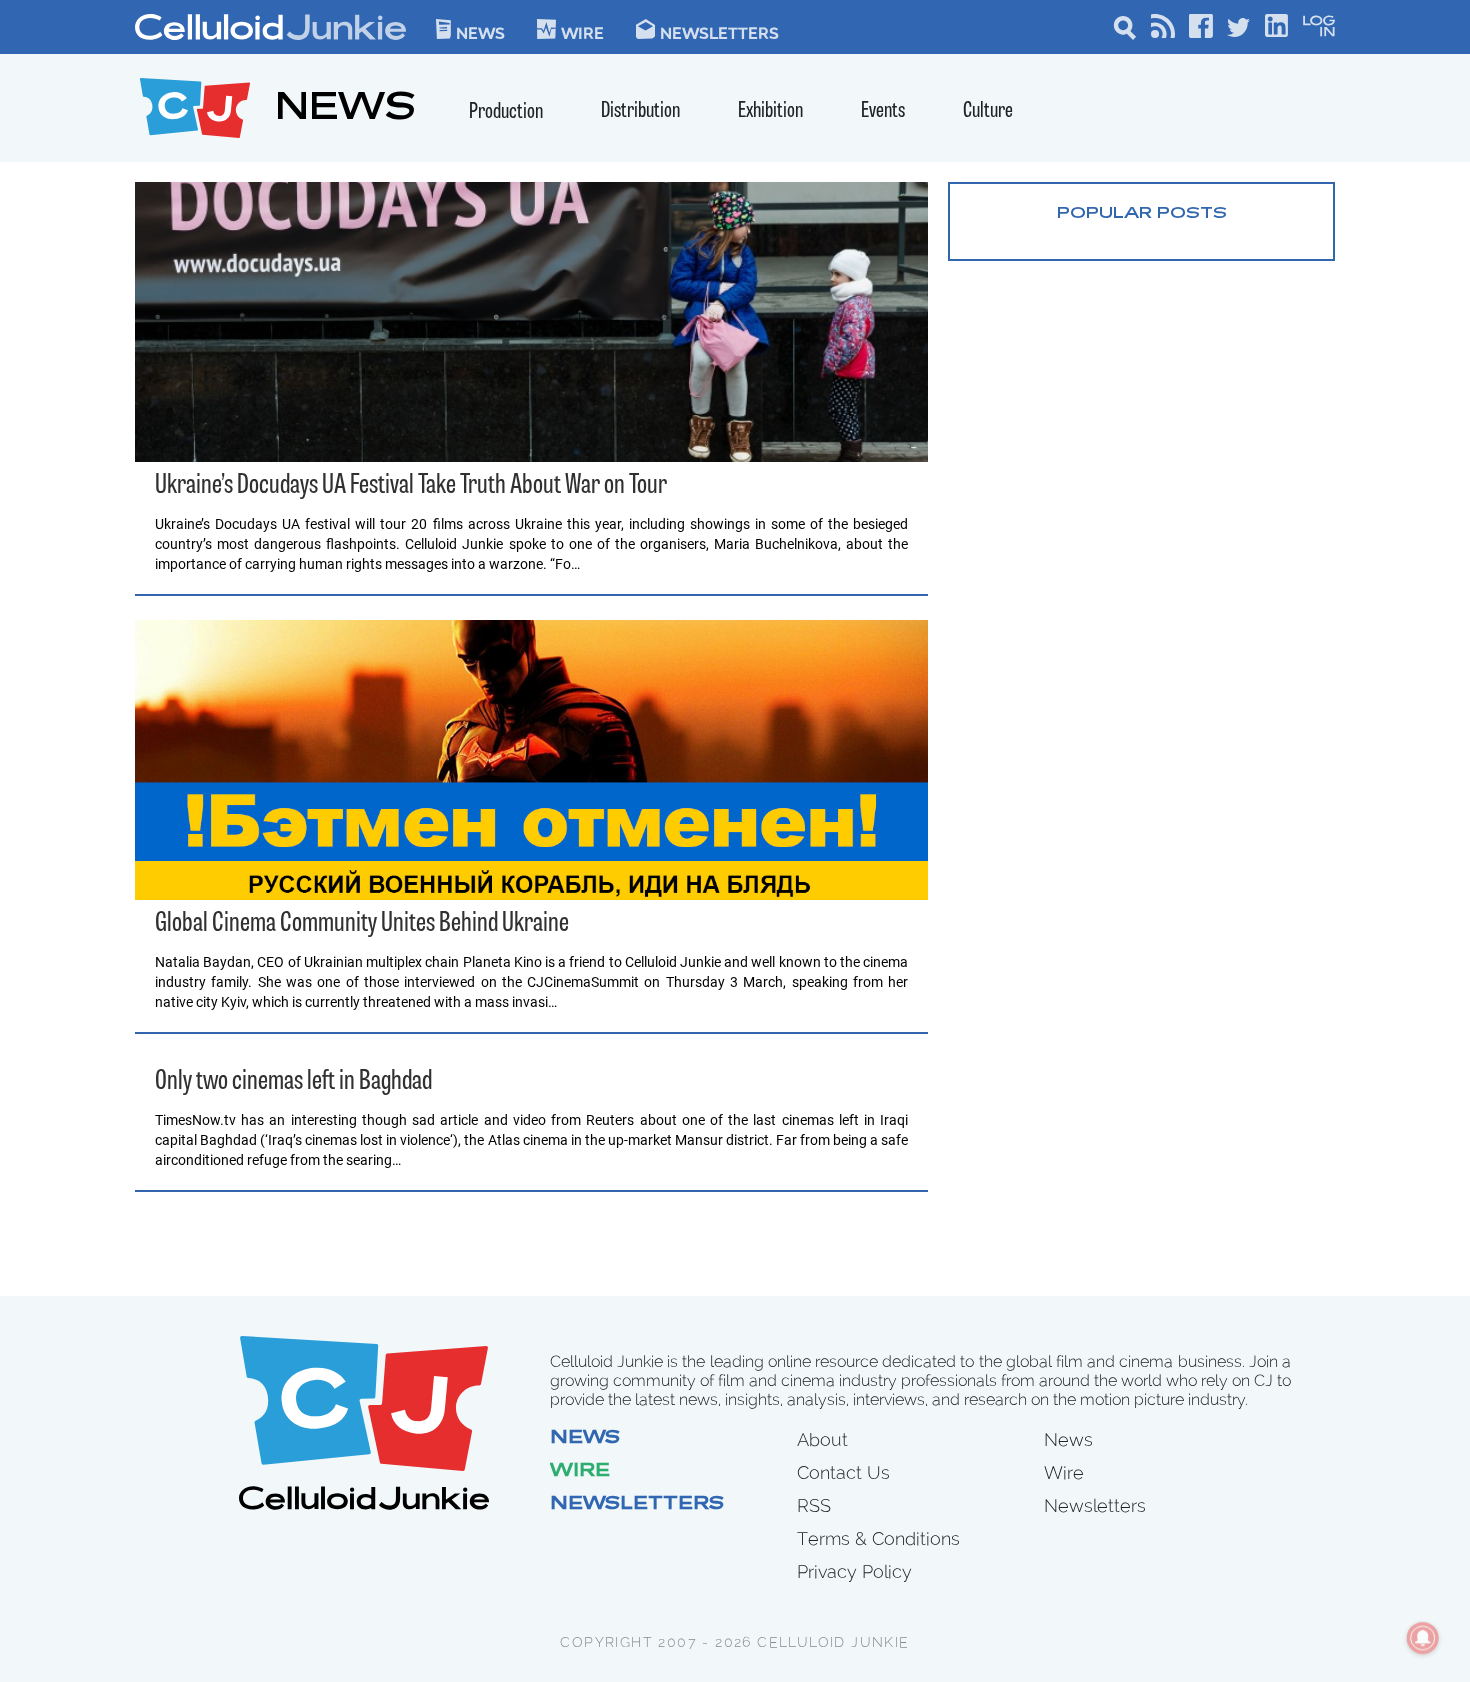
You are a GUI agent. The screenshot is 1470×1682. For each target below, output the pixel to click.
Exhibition (770, 111)
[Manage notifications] (1423, 1638)
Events (883, 111)
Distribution (640, 111)
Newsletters (719, 32)
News (480, 32)
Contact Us (843, 1472)
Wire (580, 1472)
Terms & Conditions (878, 1538)
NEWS (345, 110)
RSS (814, 1505)
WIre (582, 32)
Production (506, 112)
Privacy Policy (854, 1571)
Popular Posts (1142, 214)
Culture (988, 111)
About (822, 1439)
